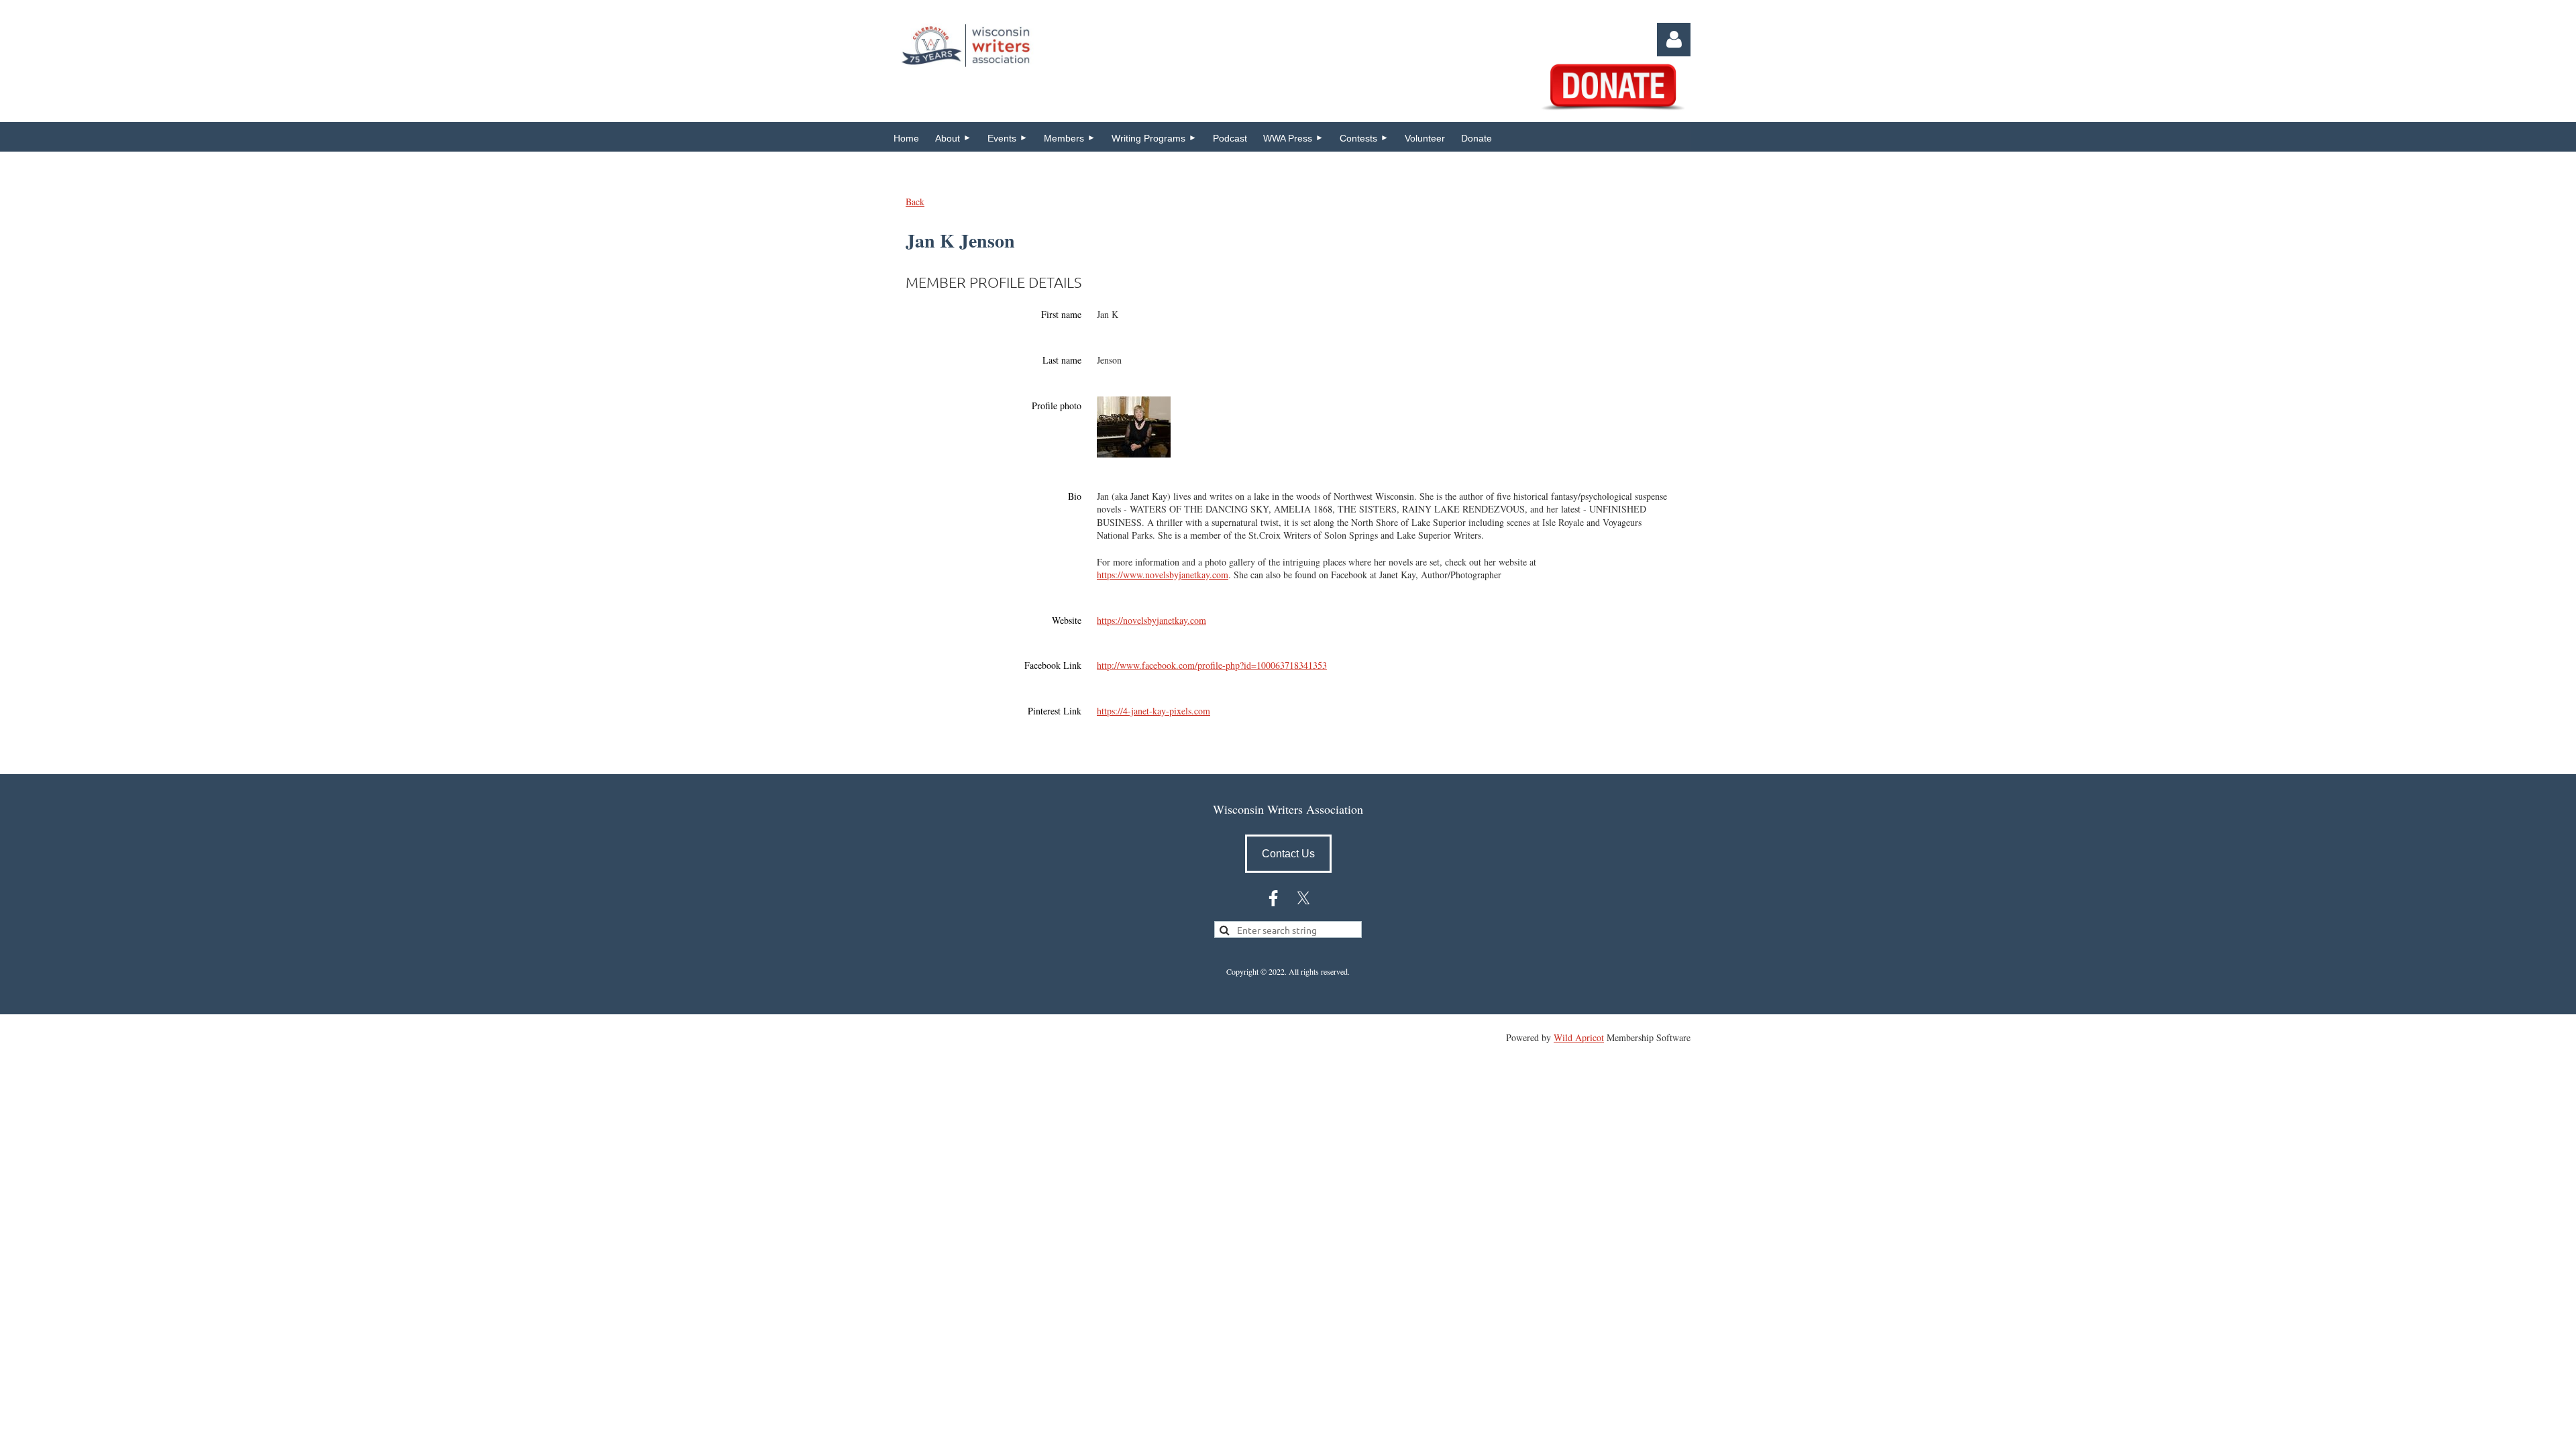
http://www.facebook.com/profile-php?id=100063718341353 (1212, 665)
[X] (1303, 898)
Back (915, 202)
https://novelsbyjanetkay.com (1151, 620)
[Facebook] (1273, 898)
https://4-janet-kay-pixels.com (1153, 711)
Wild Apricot (1579, 1037)
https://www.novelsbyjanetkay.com (1163, 575)
